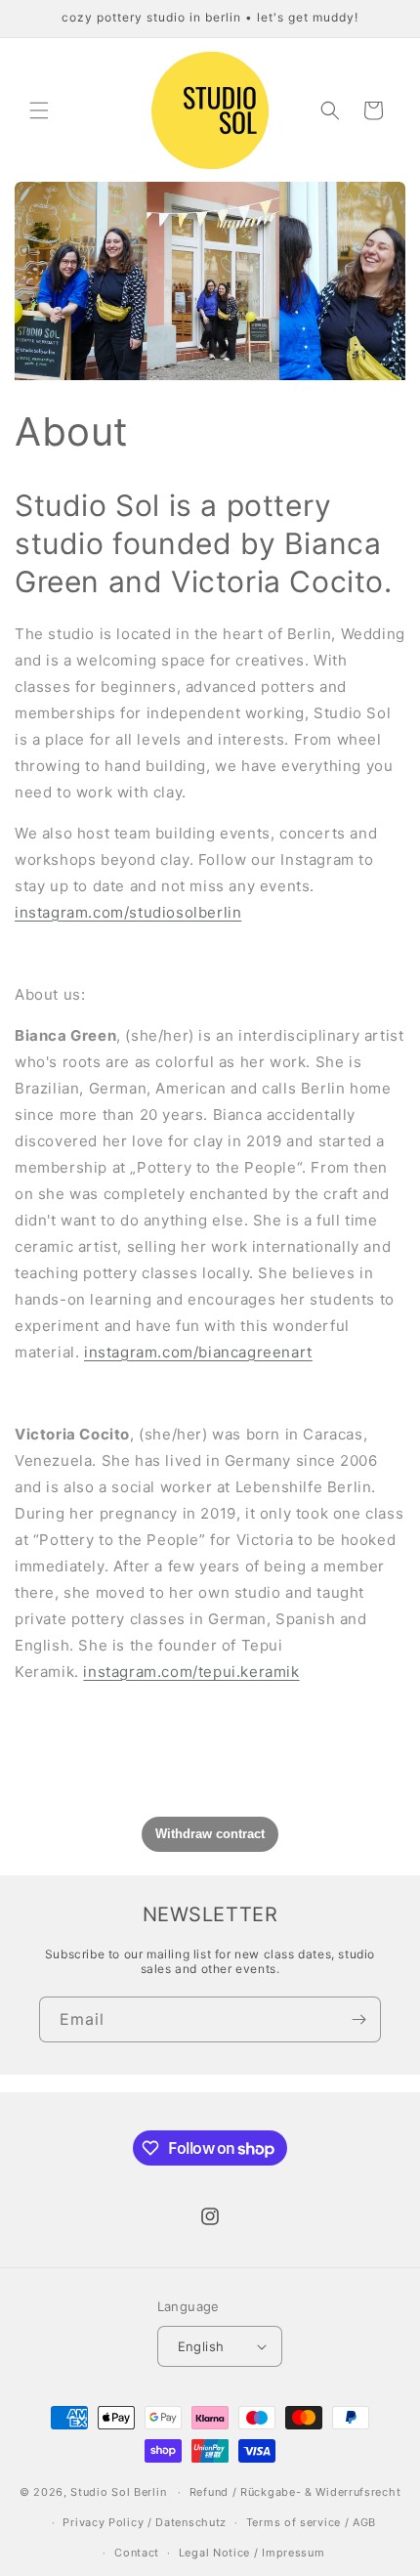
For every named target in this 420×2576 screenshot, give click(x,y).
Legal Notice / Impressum (252, 2553)
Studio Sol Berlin (118, 2492)
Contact (137, 2553)
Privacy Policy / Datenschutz (145, 2522)
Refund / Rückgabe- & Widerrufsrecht (295, 2492)
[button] (39, 110)
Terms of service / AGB (311, 2522)
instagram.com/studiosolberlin (128, 912)
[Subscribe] (358, 2019)
